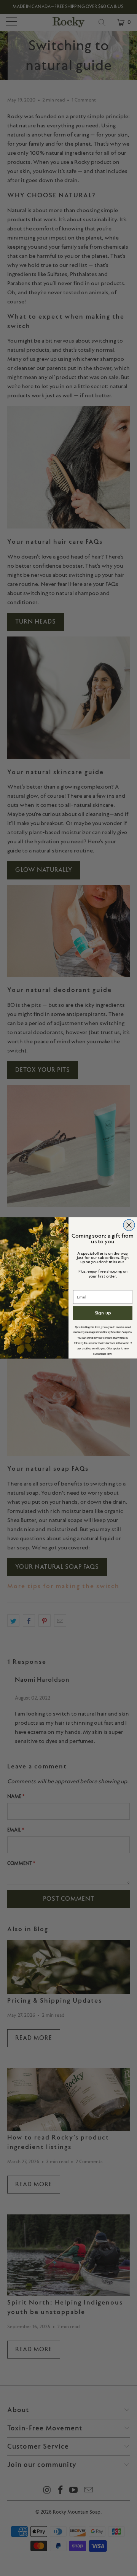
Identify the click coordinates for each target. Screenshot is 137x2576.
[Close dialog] (129, 1225)
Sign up (103, 1313)
